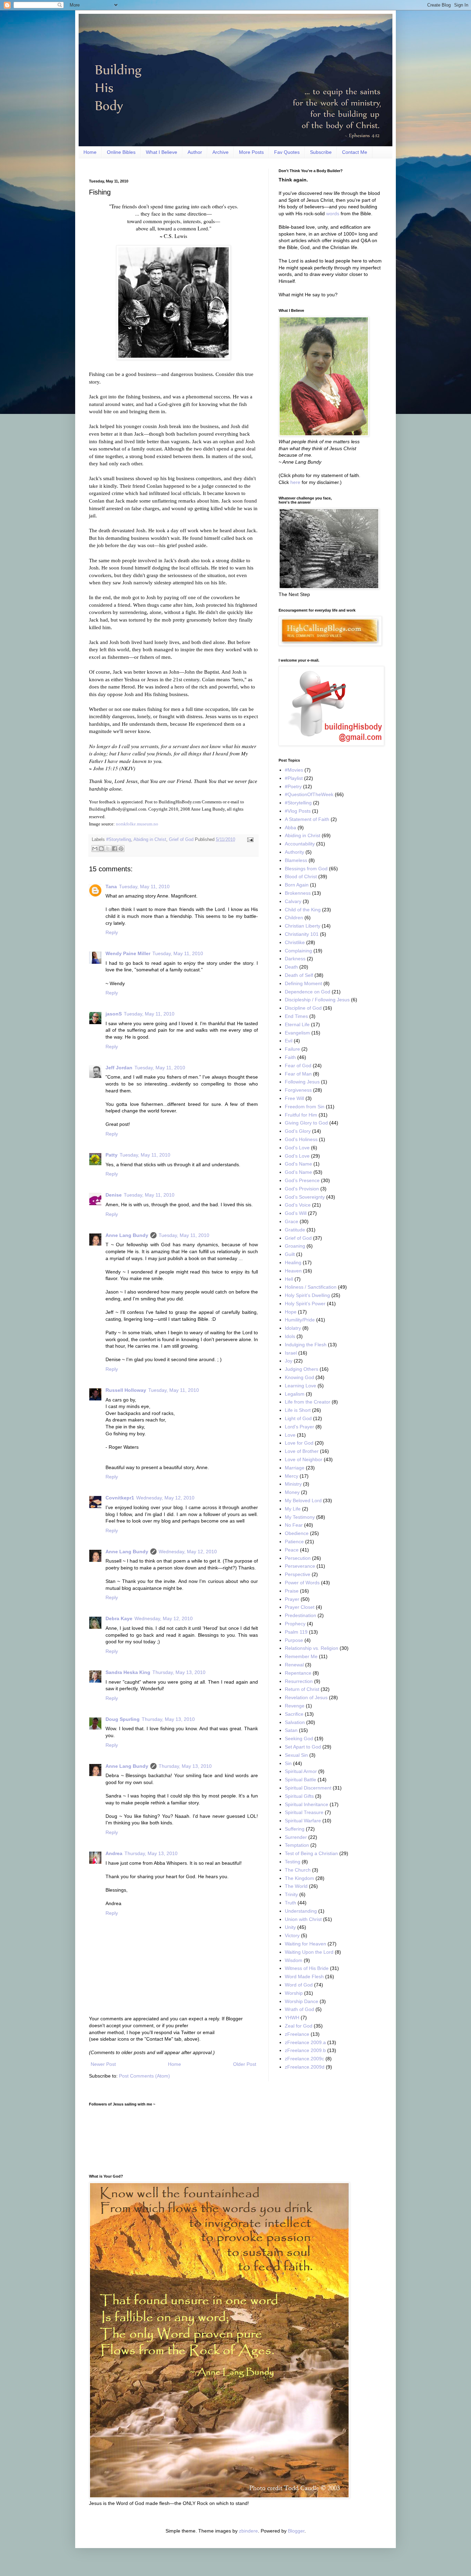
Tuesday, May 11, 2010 (144, 886)
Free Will (294, 1098)
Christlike (295, 942)
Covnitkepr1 (120, 1498)
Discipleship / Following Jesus (317, 1000)
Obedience (297, 1533)
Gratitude (295, 1230)
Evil (289, 1041)
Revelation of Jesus (306, 1697)
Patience (294, 1542)
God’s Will (296, 1213)
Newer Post (103, 2064)
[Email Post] (249, 840)
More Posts (251, 152)
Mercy (292, 1476)
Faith (290, 1057)
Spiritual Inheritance (307, 1804)
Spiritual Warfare (303, 1821)
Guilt (290, 1254)
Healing (293, 1262)
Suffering (295, 1829)
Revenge (295, 1706)
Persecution (298, 1558)
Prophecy (295, 1624)
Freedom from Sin (305, 1107)
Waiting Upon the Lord (309, 1952)
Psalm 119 (296, 1632)
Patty (112, 1155)
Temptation (297, 1845)
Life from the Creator (308, 1402)
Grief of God (181, 840)
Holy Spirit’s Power (305, 1304)
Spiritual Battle (300, 1780)
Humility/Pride (300, 1320)
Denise (114, 1195)
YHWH (292, 2018)
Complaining (298, 951)
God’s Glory (298, 1131)
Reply (112, 932)
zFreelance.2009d (305, 2067)
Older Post (245, 2064)
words (333, 214)
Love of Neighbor (304, 1459)
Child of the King (303, 910)
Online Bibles (121, 152)
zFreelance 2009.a (305, 2042)
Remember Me (301, 1656)
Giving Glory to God (306, 1123)
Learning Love (300, 1386)
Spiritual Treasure (304, 1812)
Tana (111, 886)
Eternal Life (297, 1024)
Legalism (295, 1394)
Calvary (293, 901)
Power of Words (302, 1583)
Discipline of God (303, 1008)
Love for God (299, 1443)
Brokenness (298, 893)
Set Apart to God (303, 1747)
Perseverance (300, 1566)
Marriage (295, 1468)
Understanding (301, 1911)
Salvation (295, 1722)
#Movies (294, 770)
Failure (292, 1049)
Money (292, 1492)
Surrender (296, 1837)
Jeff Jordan (119, 1068)
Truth (290, 1903)
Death (291, 967)
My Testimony (300, 1517)
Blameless (296, 860)
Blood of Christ (301, 876)
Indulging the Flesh (306, 1345)
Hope (291, 1312)
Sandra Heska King (128, 1672)
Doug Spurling (123, 1719)
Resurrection (299, 1681)
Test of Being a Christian (311, 1853)
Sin (288, 1763)
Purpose (294, 1640)
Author (195, 152)
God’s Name (298, 1172)
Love (290, 1435)
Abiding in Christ (150, 840)
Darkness (295, 959)
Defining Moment (303, 983)
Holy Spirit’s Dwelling (307, 1295)
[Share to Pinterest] (121, 849)
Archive (221, 152)
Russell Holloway (126, 1390)
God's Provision (302, 1189)
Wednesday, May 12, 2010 (165, 1498)
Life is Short (298, 1410)
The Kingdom (299, 1878)
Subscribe (321, 152)
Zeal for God (299, 2026)
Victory (292, 1935)
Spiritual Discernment (308, 1788)
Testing (293, 1862)
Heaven (293, 1271)
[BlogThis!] (101, 849)
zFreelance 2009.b (305, 2050)
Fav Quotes (287, 152)
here (295, 482)
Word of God (299, 1985)
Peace (292, 1550)
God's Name (298, 1164)
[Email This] (95, 849)
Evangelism (297, 1033)
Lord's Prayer (299, 1427)
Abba (290, 828)
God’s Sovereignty (305, 1197)
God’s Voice (298, 1205)
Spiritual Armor (301, 1771)
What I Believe (162, 152)
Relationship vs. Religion (312, 1648)
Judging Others (302, 1369)
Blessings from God (306, 869)
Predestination (300, 1615)
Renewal (294, 1665)
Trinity (291, 1894)
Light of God (298, 1418)
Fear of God (298, 1066)
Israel (291, 1353)
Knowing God (299, 1377)
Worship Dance (302, 2001)
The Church (298, 1870)
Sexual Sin (296, 1755)
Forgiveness (298, 1090)
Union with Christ (303, 1919)
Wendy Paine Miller (128, 953)
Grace (292, 1221)
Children (294, 918)
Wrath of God (299, 2009)
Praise (292, 1591)
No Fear (294, 1525)
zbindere (248, 2531)
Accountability (300, 844)
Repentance (298, 1673)
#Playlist (294, 778)
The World (296, 1886)
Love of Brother (302, 1451)
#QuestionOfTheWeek (309, 794)
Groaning (295, 1246)
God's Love (297, 1148)
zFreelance (297, 2034)
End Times (296, 1016)
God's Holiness (301, 1139)
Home (90, 152)
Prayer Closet (300, 1607)
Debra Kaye (119, 1618)
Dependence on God (308, 992)
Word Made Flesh (304, 1976)
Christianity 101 (302, 934)
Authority (294, 852)
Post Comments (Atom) (144, 2076)
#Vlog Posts (298, 811)
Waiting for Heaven (305, 1944)
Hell (289, 1279)
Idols (290, 1336)
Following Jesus (302, 1082)
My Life (293, 1509)
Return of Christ (302, 1689)
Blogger (296, 2531)
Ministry (293, 1484)
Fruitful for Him (301, 1115)
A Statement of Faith (307, 819)
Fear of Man (298, 1074)
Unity (290, 1927)
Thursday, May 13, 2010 (179, 1672)
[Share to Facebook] (114, 849)
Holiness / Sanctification (311, 1287)
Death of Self (299, 975)
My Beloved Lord (303, 1500)
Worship (294, 1993)
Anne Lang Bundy (127, 1235)
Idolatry (293, 1328)
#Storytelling (119, 840)
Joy (289, 1361)
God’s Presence (302, 1180)
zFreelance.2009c (304, 2059)
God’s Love (297, 1156)
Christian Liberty (303, 926)
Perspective (298, 1574)
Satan (291, 1730)
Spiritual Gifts (299, 1796)
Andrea (114, 1853)
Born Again (297, 885)
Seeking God (299, 1738)
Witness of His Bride (307, 1968)
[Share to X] (108, 849)
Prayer (292, 1599)
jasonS (114, 1014)
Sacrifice (294, 1714)
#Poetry (293, 786)
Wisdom (294, 1960)
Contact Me (355, 152)
